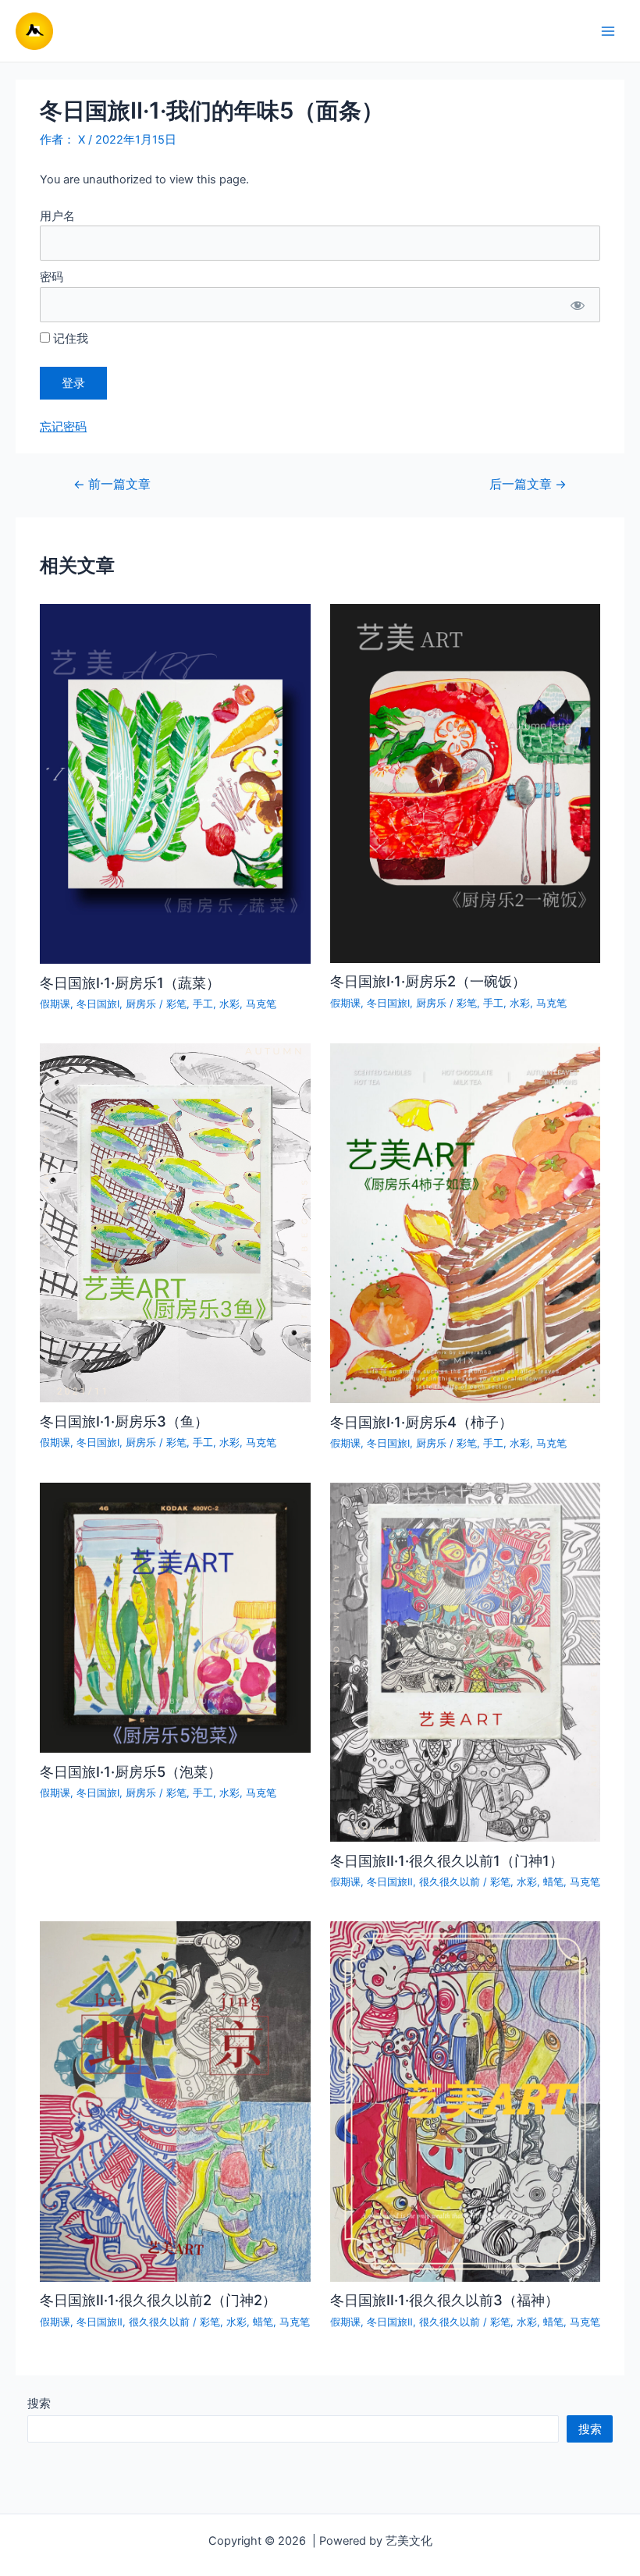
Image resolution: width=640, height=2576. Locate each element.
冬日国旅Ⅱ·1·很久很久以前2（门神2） (158, 2300)
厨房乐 (141, 1004)
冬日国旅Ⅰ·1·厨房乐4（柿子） (421, 1422)
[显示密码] (577, 305)
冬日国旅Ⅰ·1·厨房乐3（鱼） (124, 1421)
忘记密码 (63, 427)
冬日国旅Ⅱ (390, 1882)
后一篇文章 (528, 485)
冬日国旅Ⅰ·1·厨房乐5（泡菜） (131, 1771)
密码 (52, 277)
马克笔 (261, 1004)
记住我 (69, 339)
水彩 (229, 1004)
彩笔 (176, 1004)
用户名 (57, 216)
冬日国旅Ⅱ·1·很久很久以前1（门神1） (447, 1860)
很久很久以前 (450, 1882)
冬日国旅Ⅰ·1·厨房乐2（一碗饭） (428, 981)
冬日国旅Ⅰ (98, 1004)
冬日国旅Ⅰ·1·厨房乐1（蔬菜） (130, 982)
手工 (203, 1004)
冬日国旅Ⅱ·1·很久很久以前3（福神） (444, 2300)
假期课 (55, 1004)
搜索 (39, 2404)
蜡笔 (553, 1882)
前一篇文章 (112, 485)
